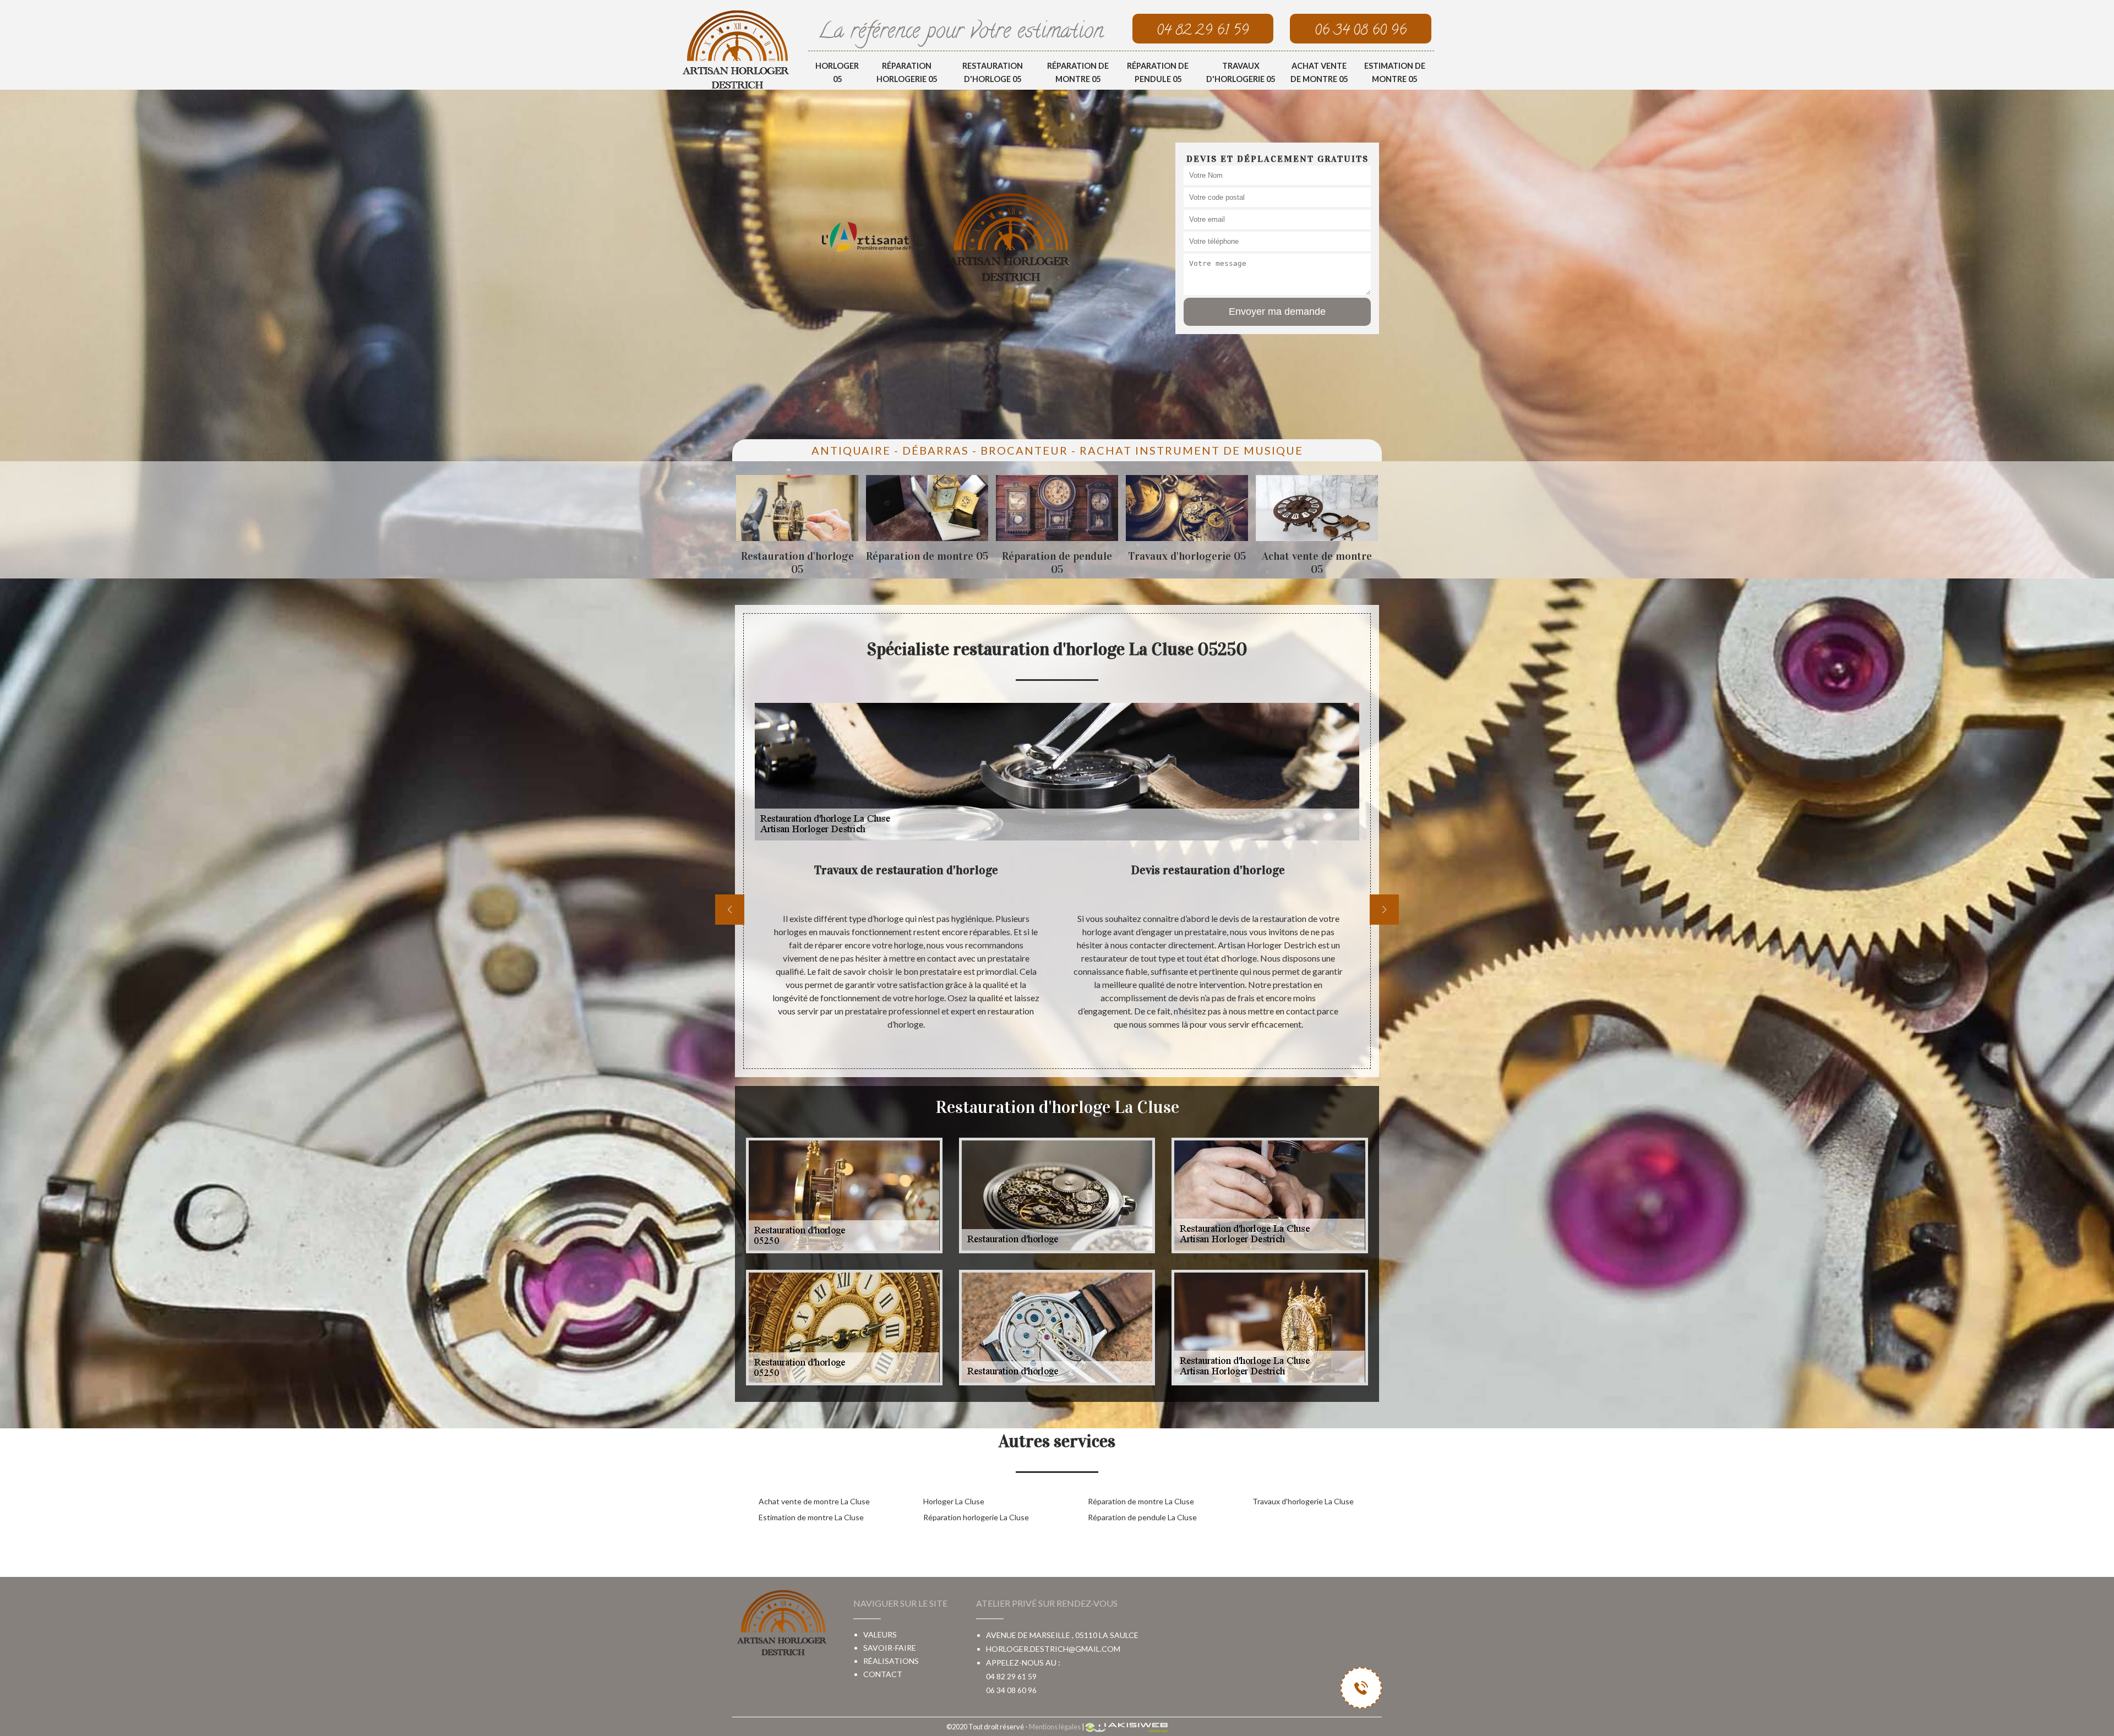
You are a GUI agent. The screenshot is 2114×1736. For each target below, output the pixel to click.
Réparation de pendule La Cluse (1142, 1517)
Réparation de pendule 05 (1158, 72)
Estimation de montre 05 (1395, 72)
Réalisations (891, 1661)
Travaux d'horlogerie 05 (1241, 72)
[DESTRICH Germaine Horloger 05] (736, 49)
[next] (1384, 910)
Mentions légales (1055, 1727)
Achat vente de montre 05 (1319, 72)
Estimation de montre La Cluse (811, 1517)
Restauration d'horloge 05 (993, 72)
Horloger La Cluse (954, 1501)
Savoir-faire (890, 1648)
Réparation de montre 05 (1078, 72)
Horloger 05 (837, 72)
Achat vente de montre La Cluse (814, 1501)
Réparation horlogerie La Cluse (976, 1517)
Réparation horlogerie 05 (907, 72)
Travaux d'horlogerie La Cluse (1303, 1501)
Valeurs (880, 1634)
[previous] (730, 910)
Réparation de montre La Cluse (1141, 1501)
